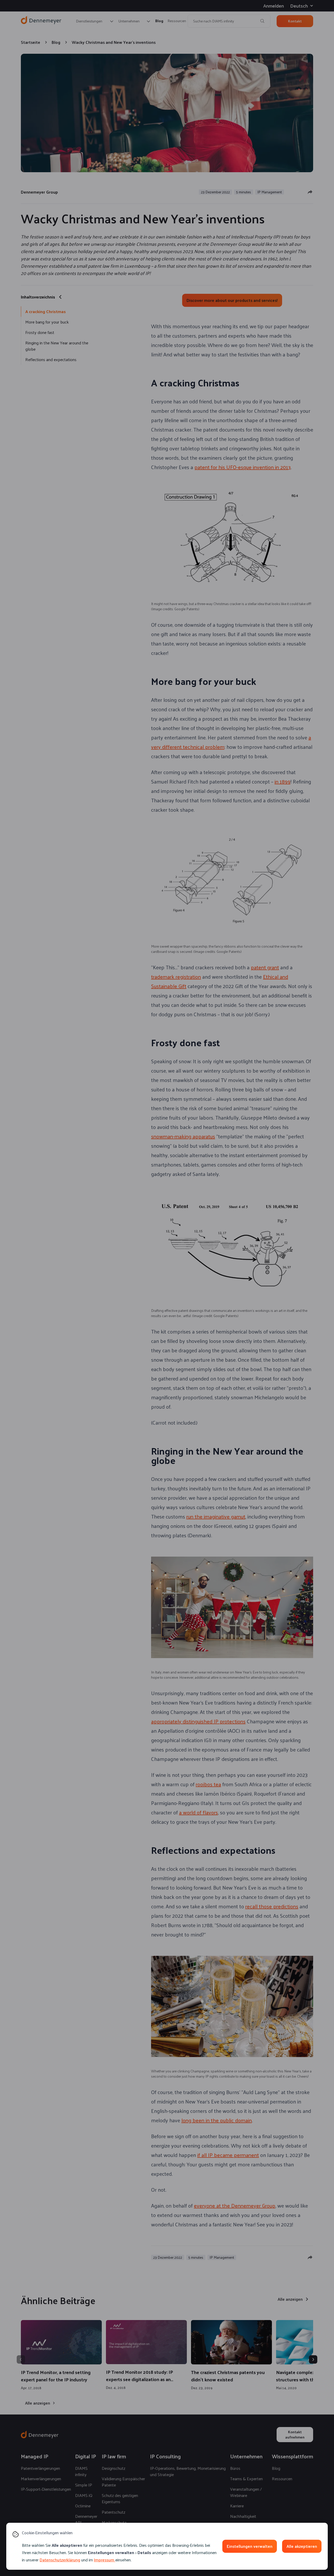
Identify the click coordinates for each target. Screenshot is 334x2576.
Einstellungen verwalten (250, 2546)
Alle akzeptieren (302, 2546)
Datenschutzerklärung (60, 2560)
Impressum (104, 2560)
